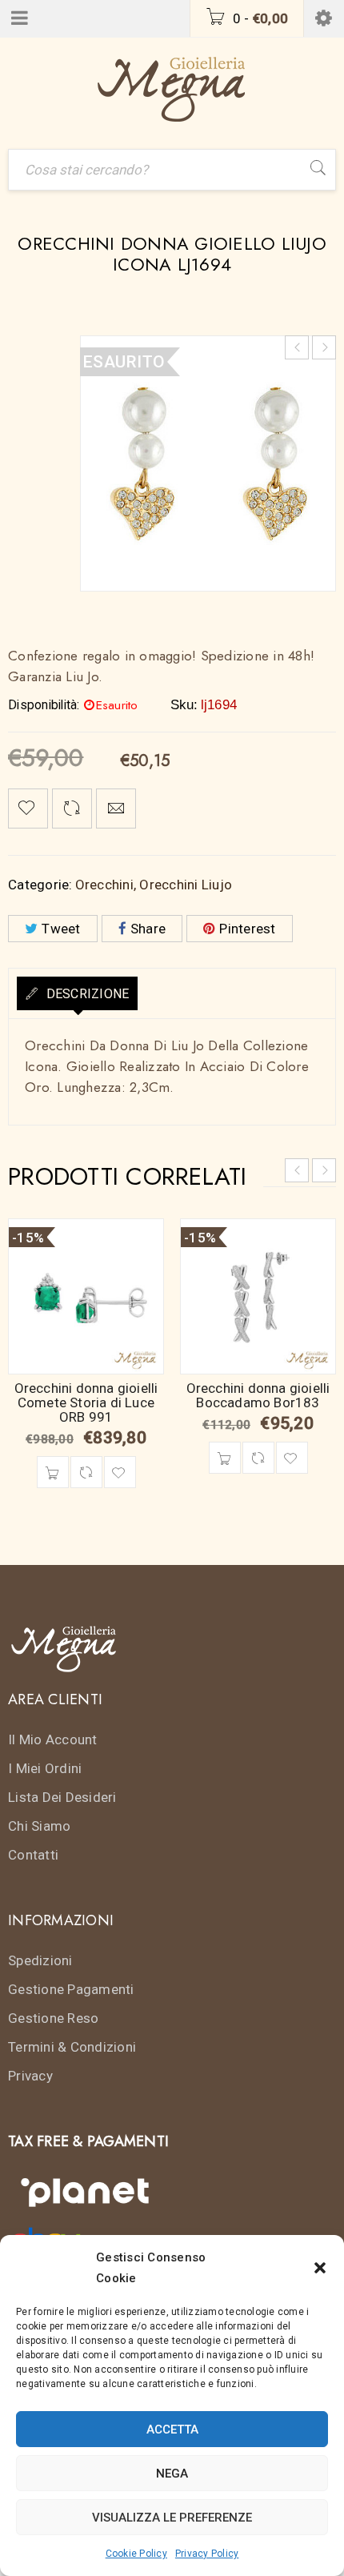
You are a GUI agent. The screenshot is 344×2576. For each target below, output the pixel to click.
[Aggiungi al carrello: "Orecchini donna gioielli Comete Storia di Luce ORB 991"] (53, 1472)
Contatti (33, 1855)
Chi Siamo (39, 1826)
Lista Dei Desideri (62, 1797)
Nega (172, 2474)
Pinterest (247, 929)
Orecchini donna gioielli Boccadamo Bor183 (258, 1395)
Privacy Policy (207, 2554)
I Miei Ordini (45, 1768)
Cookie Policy (136, 2554)
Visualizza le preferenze (172, 2518)
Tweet (61, 929)
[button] (320, 2268)
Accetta (172, 2430)
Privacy (30, 2076)
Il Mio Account (53, 1739)
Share (148, 929)
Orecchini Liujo (186, 885)
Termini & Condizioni (72, 2047)
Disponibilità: (44, 705)
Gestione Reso (53, 2018)
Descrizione (86, 994)
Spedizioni (40, 1960)
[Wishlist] (28, 809)
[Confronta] (86, 1472)
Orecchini (104, 885)
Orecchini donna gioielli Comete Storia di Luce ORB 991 (86, 1402)
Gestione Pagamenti (71, 1989)
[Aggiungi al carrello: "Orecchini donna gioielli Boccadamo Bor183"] (225, 1458)
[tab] (77, 993)
